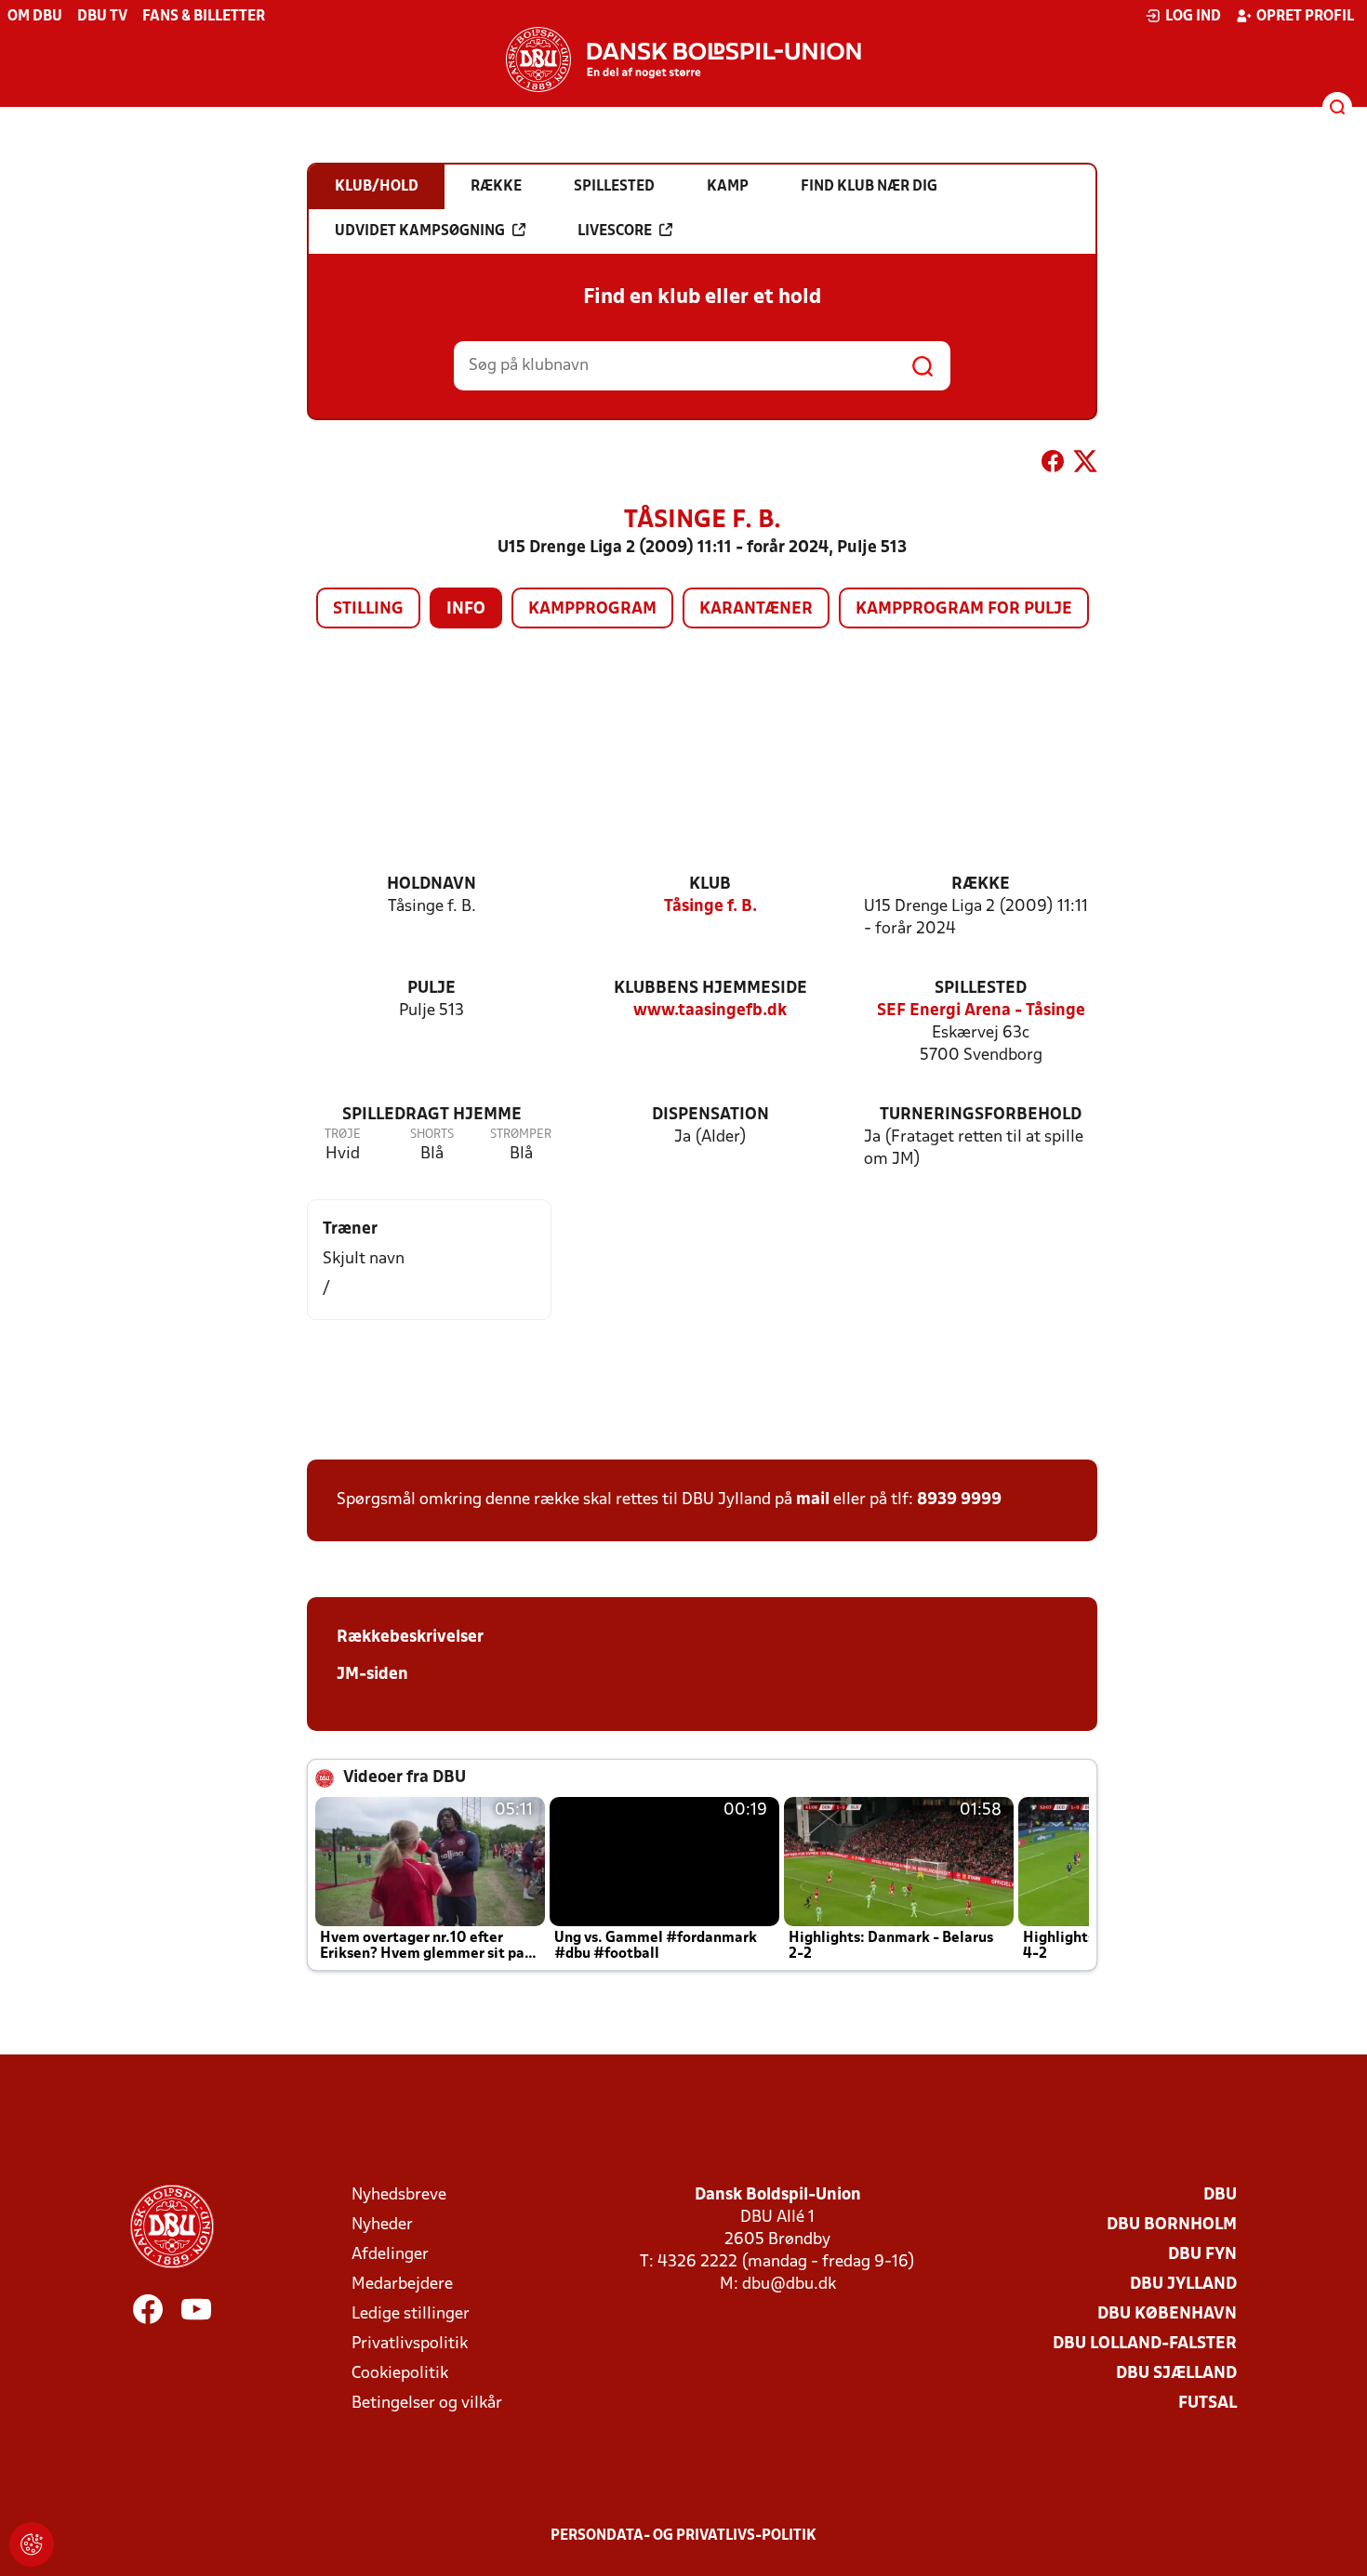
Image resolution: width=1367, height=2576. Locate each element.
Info (466, 609)
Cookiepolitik (400, 2374)
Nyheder (382, 2225)
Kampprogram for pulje (964, 609)
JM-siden (372, 1675)
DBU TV (102, 17)
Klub (710, 885)
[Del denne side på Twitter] (1085, 465)
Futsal (1208, 2404)
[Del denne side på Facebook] (1053, 465)
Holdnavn (431, 885)
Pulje (431, 989)
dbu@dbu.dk (789, 2285)
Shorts (432, 1135)
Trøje (343, 1135)
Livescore (615, 231)
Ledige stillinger (411, 2314)
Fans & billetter (204, 17)
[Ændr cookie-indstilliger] (32, 2544)
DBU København (1167, 2314)
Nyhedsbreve (399, 2195)
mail (813, 1500)
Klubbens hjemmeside (710, 989)
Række (981, 885)
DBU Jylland (1183, 2285)
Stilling (368, 609)
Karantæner (756, 609)
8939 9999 (959, 1500)
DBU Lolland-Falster (1145, 2344)
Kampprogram (592, 609)
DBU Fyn (1202, 2255)
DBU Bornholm (1172, 2225)
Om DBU (35, 17)
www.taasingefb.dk (710, 1011)
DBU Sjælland (1176, 2374)
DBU (1220, 2195)
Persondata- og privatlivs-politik (683, 2536)
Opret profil (1305, 17)
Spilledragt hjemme (432, 1115)
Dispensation (710, 1115)
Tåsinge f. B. (710, 907)
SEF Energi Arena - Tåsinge (981, 1011)
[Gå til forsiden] (683, 59)
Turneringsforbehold (981, 1115)
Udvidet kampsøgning (420, 231)
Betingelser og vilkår (427, 2404)
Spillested (981, 989)
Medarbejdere (402, 2285)
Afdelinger (390, 2255)
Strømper (521, 1135)
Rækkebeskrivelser (410, 1638)
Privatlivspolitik (410, 2344)
